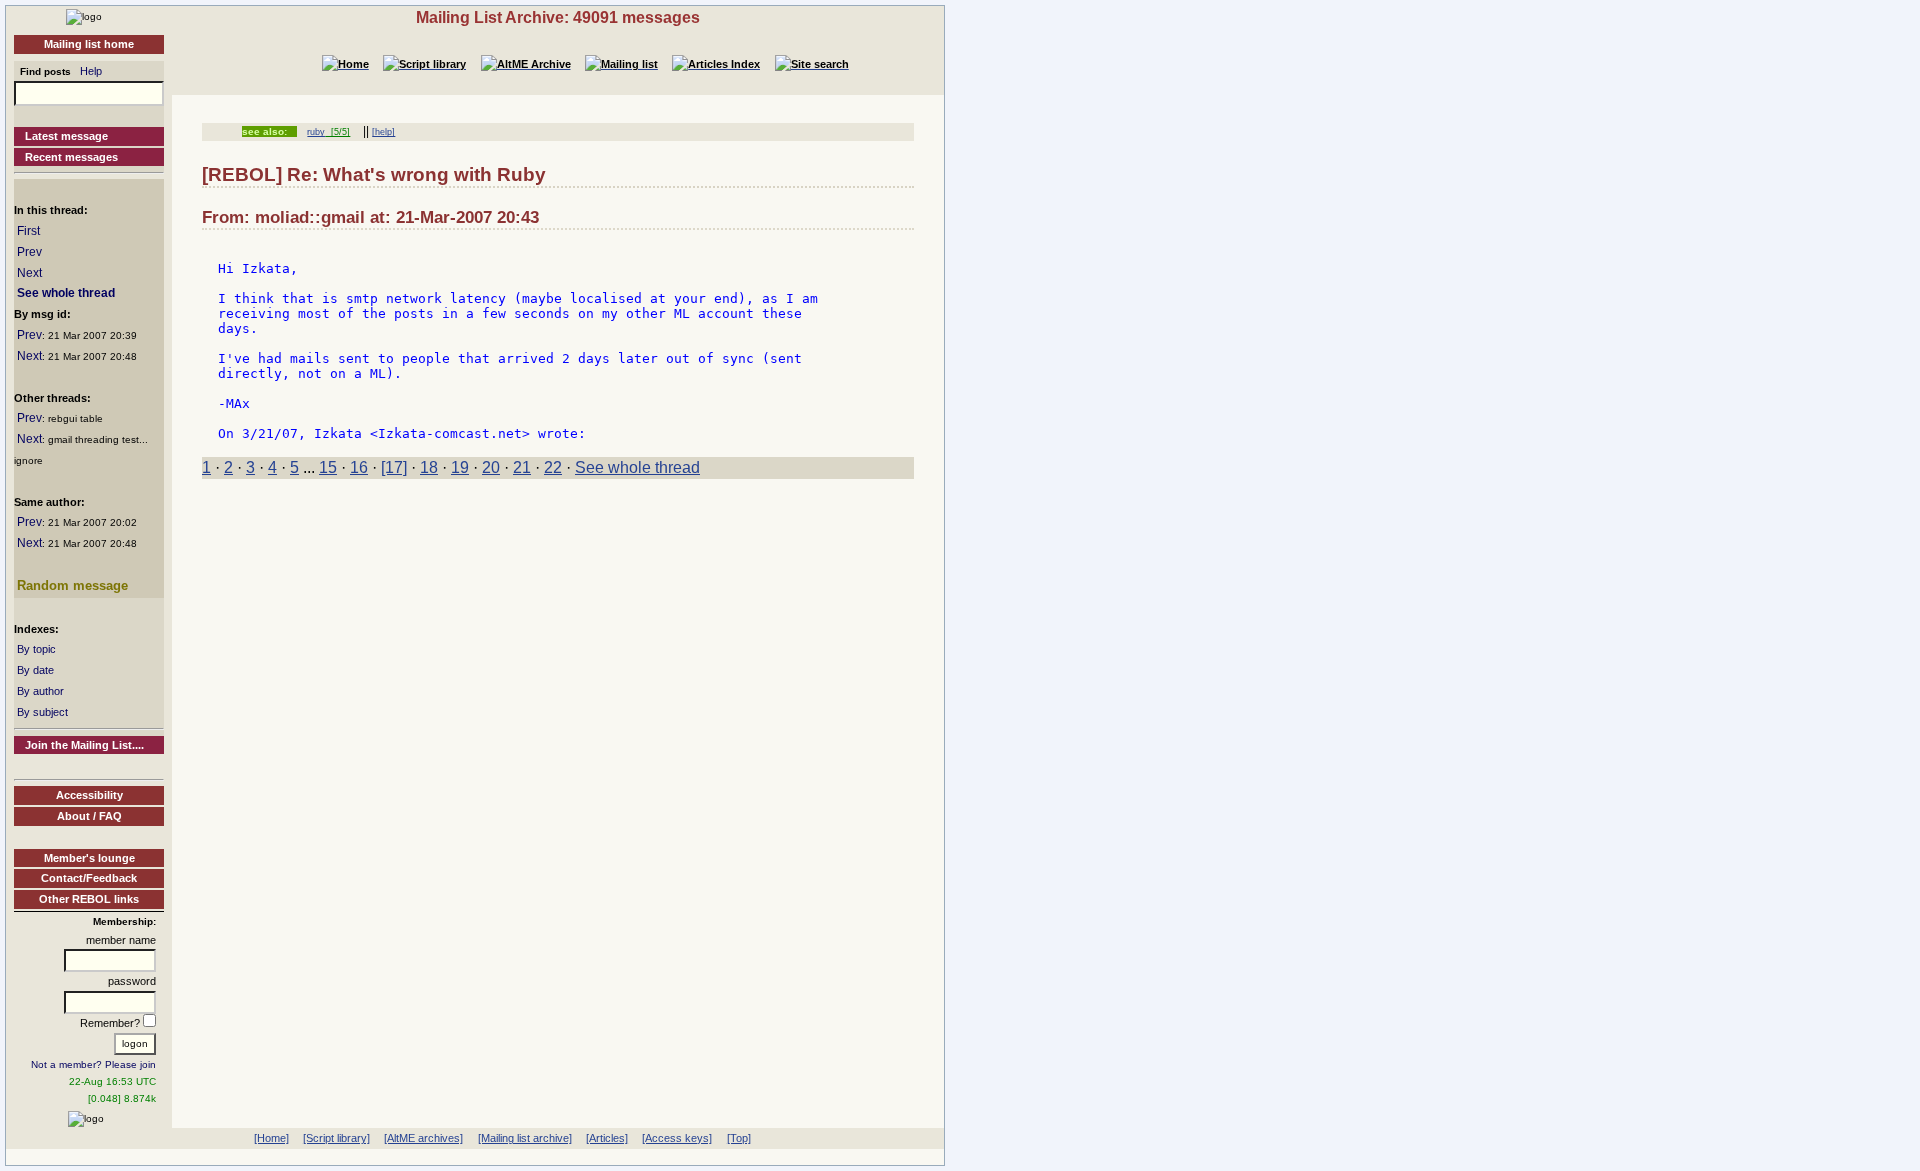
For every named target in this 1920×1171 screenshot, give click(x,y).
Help (91, 71)
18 (429, 467)
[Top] (739, 1138)
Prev (29, 252)
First (28, 231)
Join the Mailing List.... (84, 745)
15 (328, 467)
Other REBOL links (89, 899)
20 (491, 467)
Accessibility (89, 795)
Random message (72, 585)
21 (522, 467)
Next (29, 273)
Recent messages (71, 157)
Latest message (66, 136)
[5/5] (337, 132)
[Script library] (336, 1138)
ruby (316, 132)
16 (359, 467)
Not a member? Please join (93, 1064)
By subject (42, 712)
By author (40, 691)
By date (35, 670)
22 (553, 467)
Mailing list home (89, 44)
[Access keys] (677, 1138)
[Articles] (607, 1138)
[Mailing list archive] (525, 1138)
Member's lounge (89, 858)
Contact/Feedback (89, 878)
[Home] (84, 16)
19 (460, 467)
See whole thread (66, 293)
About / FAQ (89, 816)
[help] (383, 132)
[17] (394, 467)
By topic (36, 649)
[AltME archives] (423, 1138)
